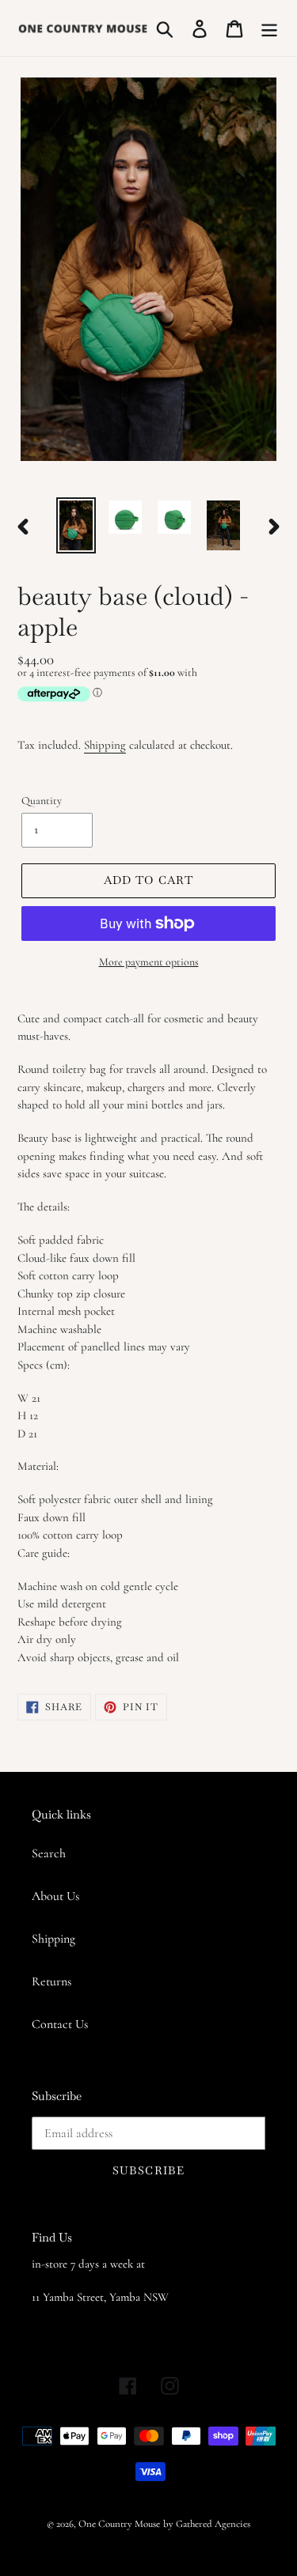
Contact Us (60, 2024)
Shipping (105, 745)
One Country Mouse (119, 2524)
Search (49, 1853)
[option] (76, 525)
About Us (55, 1896)
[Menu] (269, 28)
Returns (51, 1981)
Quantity (42, 801)
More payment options (149, 962)
